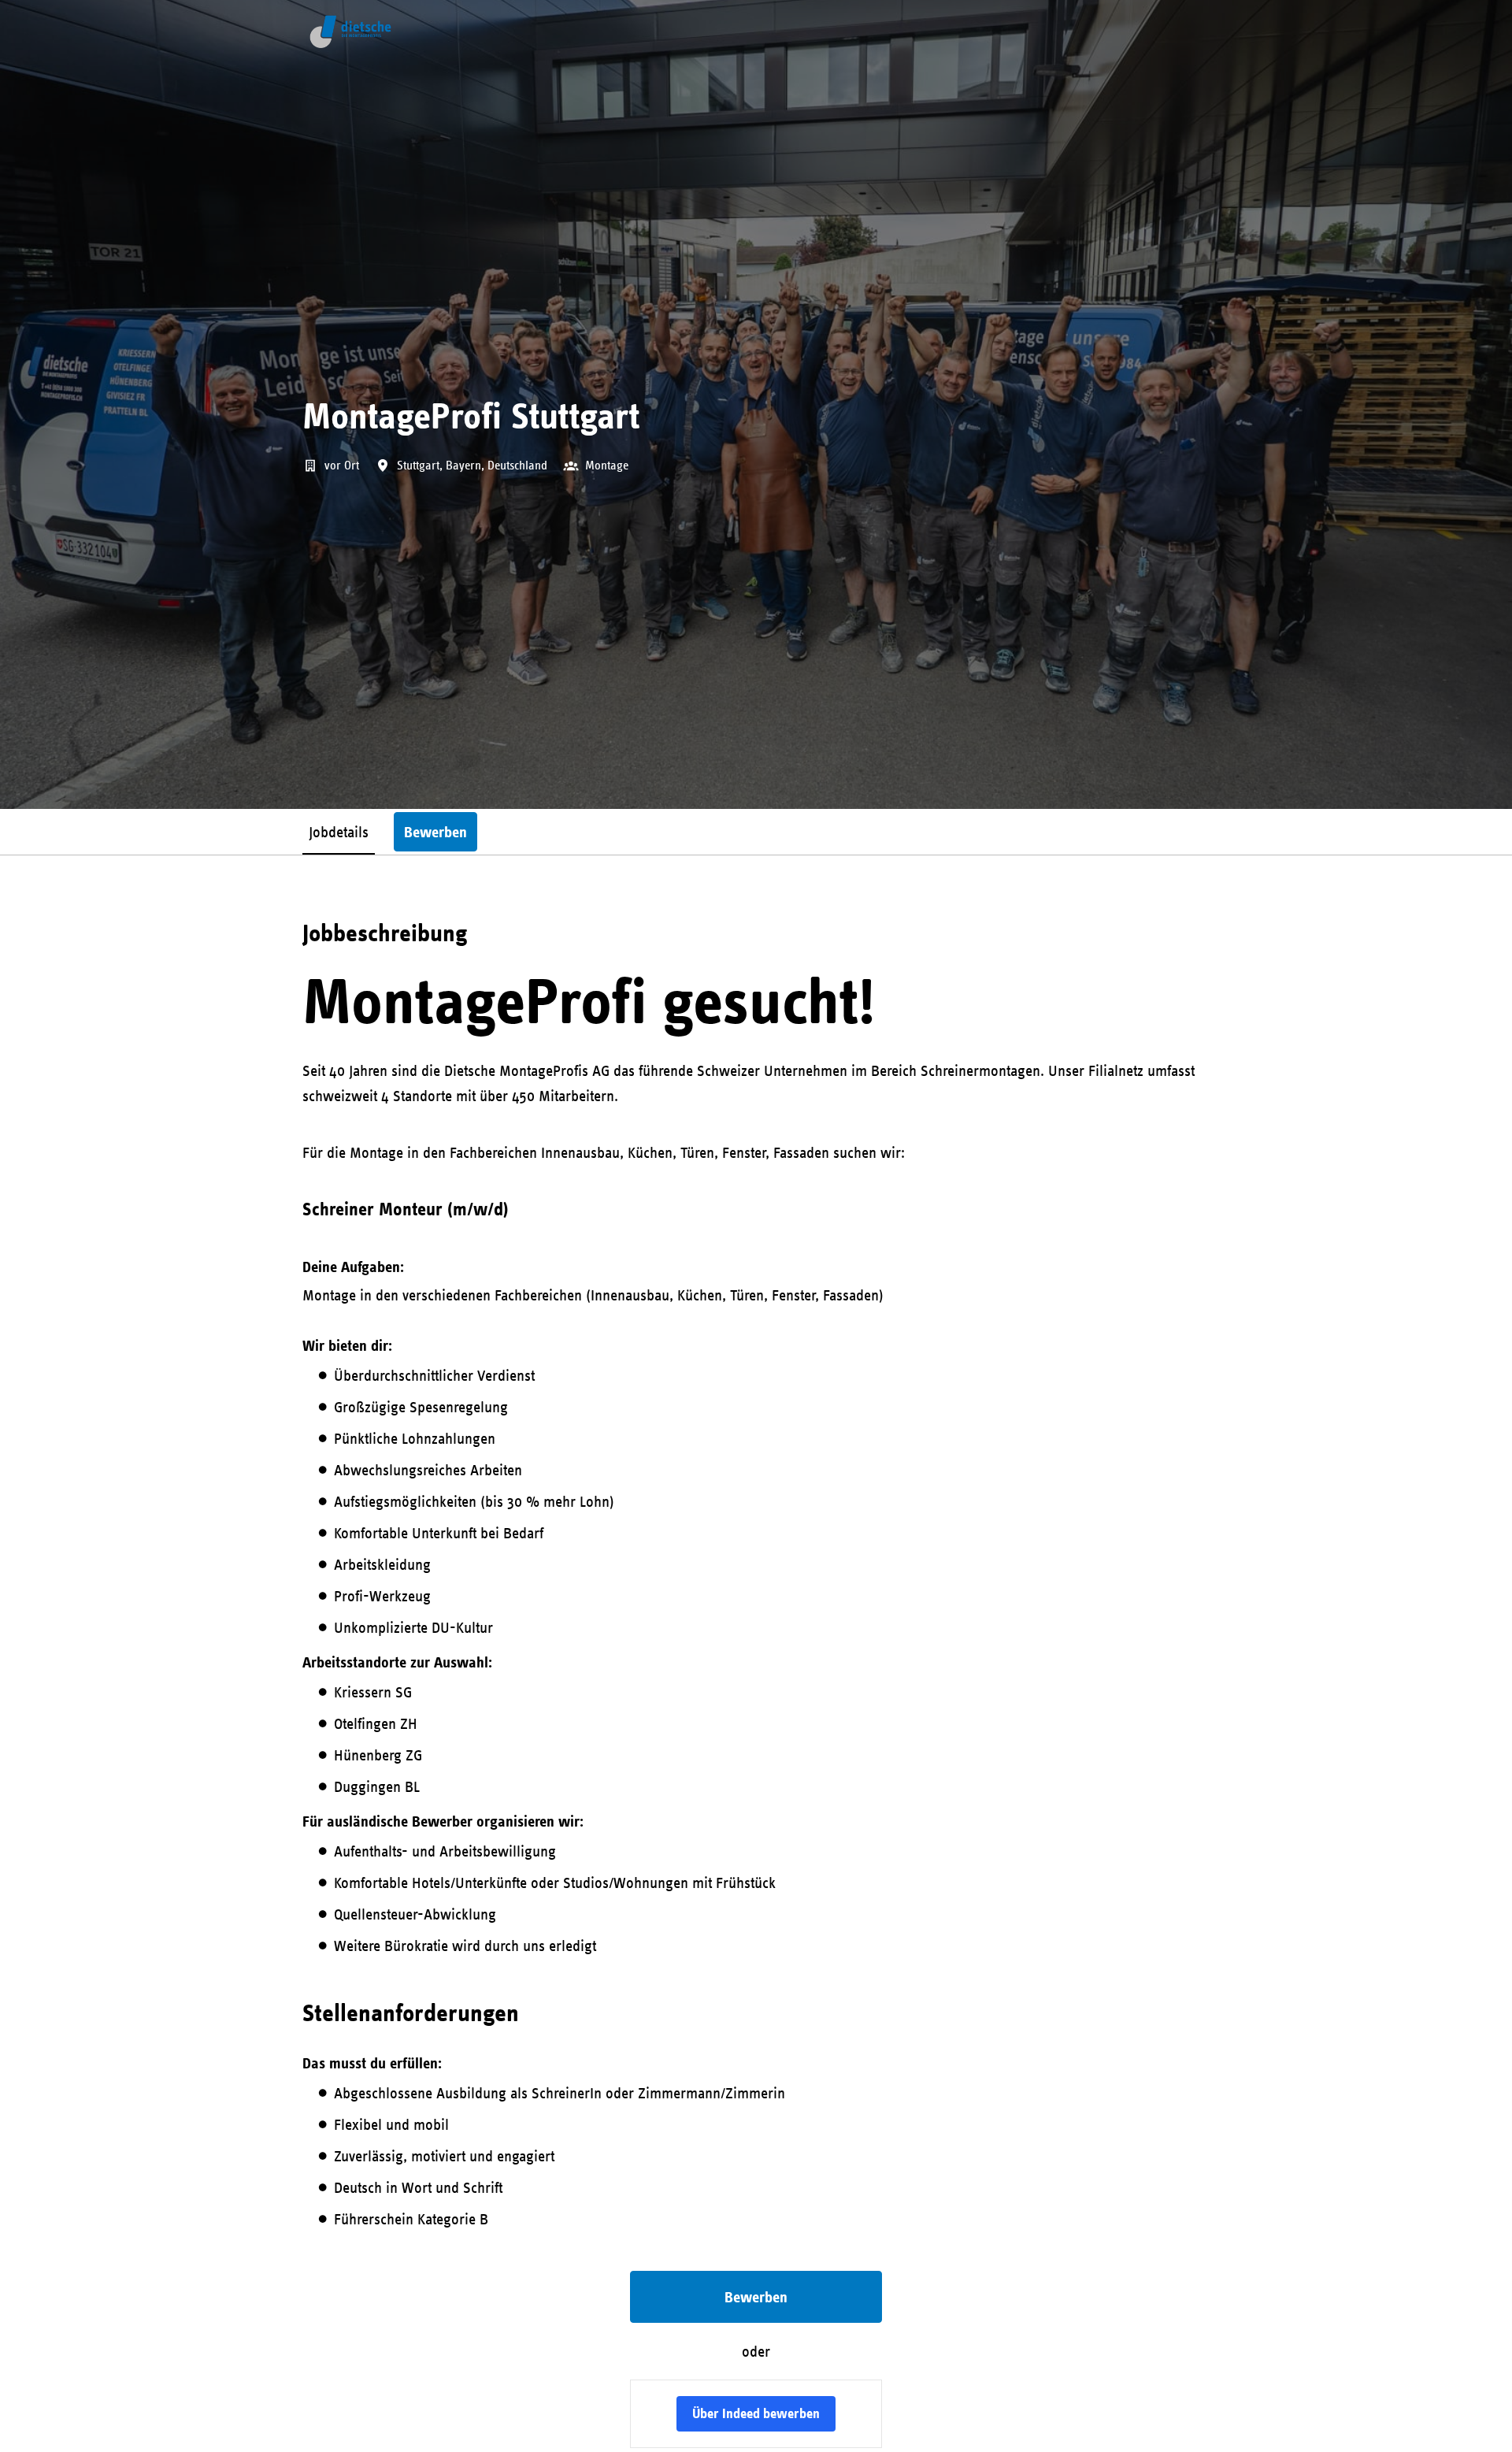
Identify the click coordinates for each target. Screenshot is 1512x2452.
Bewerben (756, 2297)
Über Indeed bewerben (756, 2413)
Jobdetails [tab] (339, 831)
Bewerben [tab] (435, 832)
